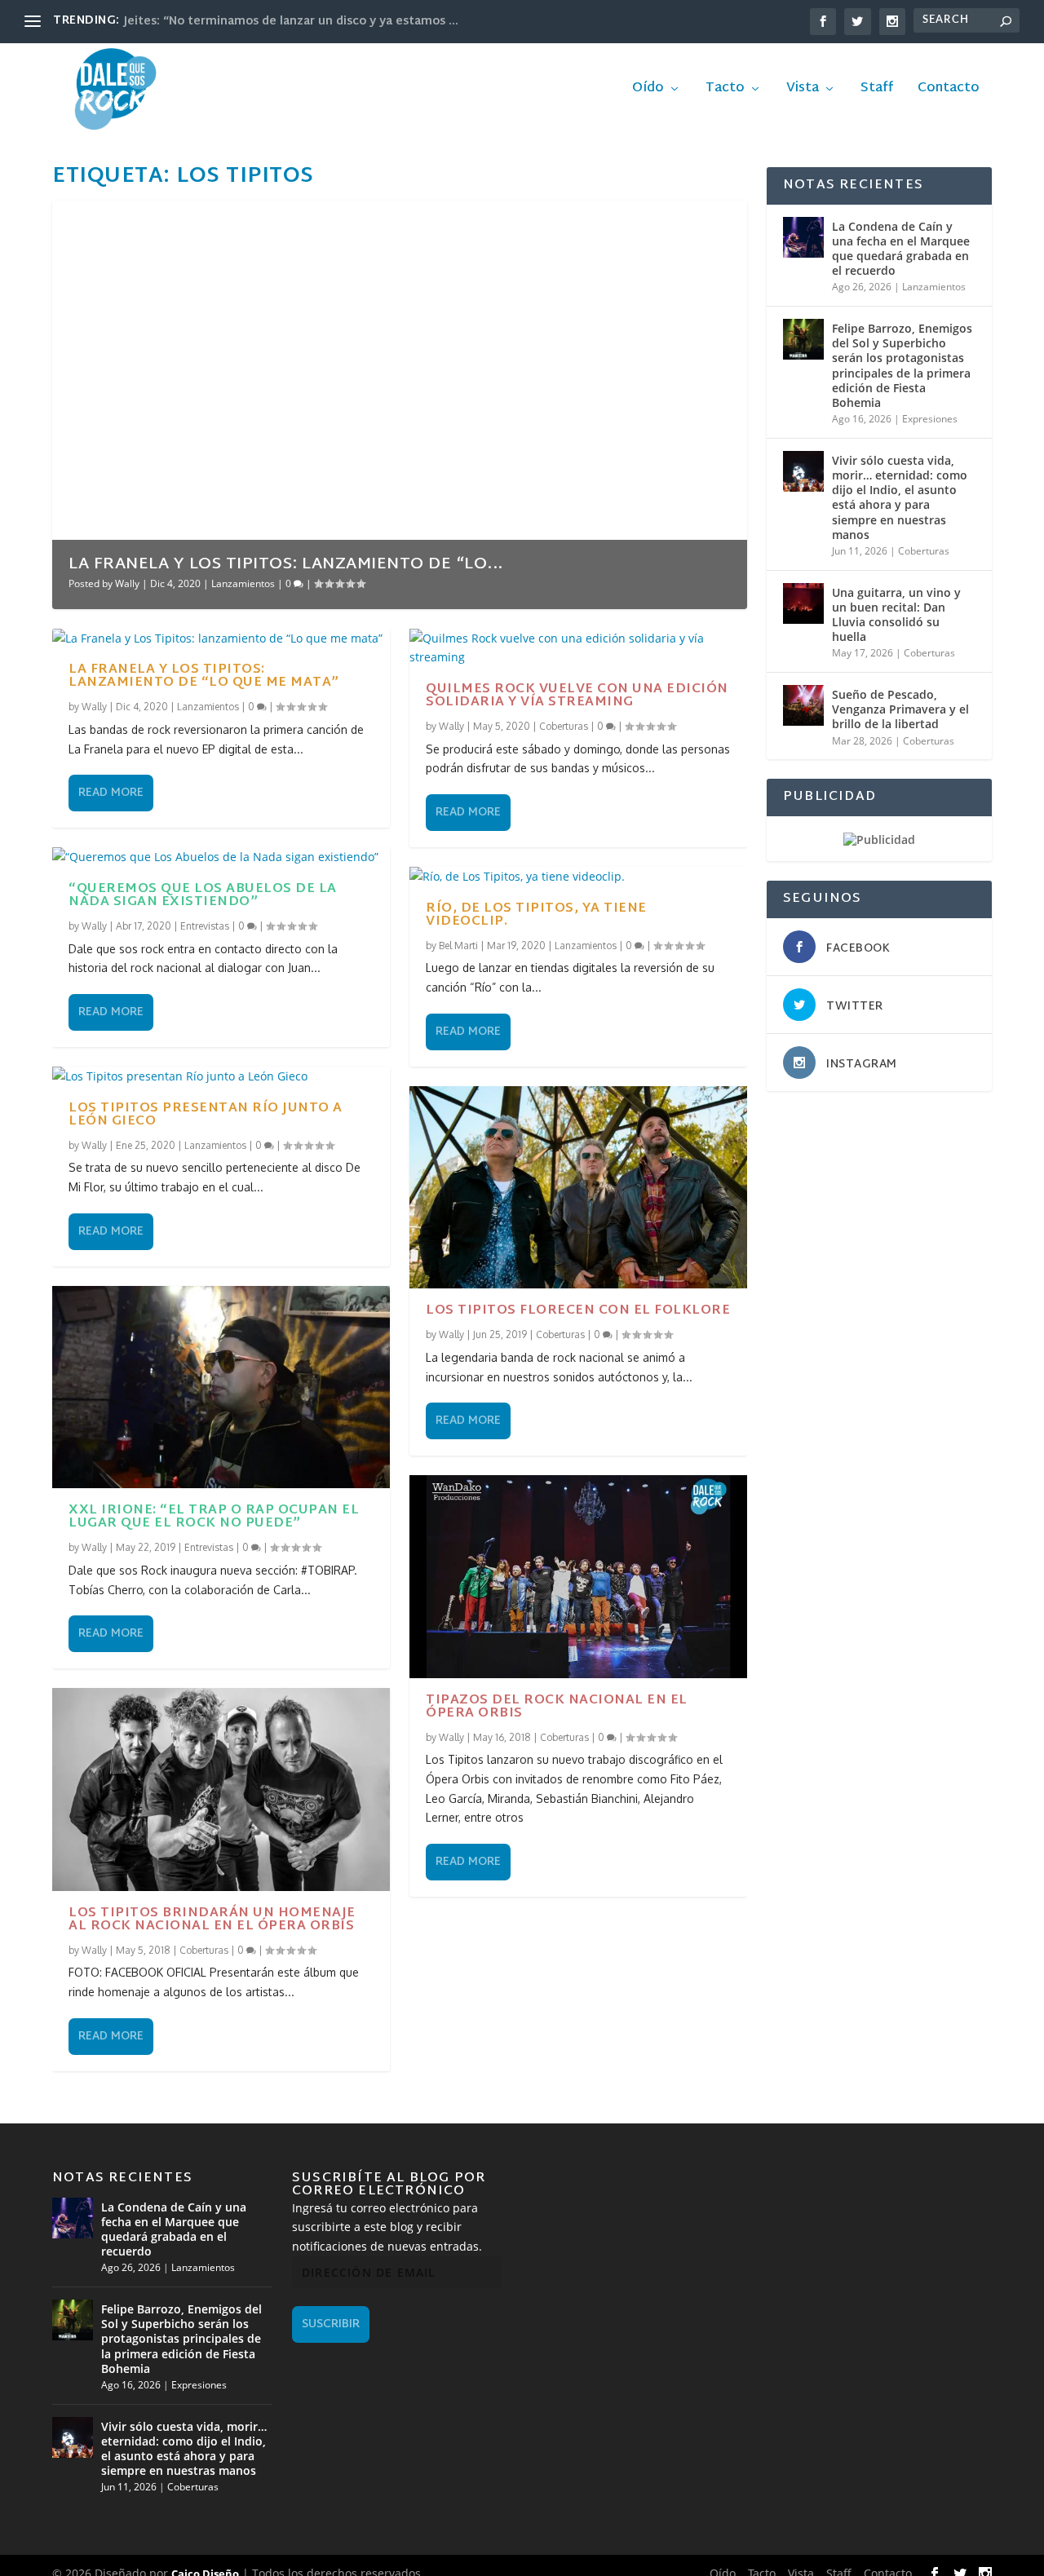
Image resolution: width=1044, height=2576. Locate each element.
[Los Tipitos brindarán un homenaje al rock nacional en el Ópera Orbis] (221, 1789)
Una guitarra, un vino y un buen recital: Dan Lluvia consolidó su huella (896, 615)
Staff (877, 91)
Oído (648, 91)
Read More (111, 793)
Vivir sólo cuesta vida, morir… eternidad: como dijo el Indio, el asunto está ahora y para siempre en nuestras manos (900, 497)
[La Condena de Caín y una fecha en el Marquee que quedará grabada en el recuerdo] (803, 237)
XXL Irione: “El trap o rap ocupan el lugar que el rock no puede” (214, 1517)
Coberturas (204, 1950)
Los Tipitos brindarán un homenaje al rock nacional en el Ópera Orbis (212, 1920)
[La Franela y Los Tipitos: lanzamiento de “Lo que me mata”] (221, 638)
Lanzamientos (243, 583)
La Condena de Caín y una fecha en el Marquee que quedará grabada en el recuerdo (901, 249)
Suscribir (331, 2324)
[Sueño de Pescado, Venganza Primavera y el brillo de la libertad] (803, 705)
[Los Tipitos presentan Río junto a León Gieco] (221, 1076)
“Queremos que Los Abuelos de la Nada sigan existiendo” (203, 896)
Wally (127, 583)
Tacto (725, 91)
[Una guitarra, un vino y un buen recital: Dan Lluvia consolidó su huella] (803, 603)
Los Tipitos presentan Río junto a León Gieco (206, 1115)
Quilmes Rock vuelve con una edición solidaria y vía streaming (577, 696)
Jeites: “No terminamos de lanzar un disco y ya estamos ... (291, 22)
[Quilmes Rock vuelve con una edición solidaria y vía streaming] (578, 648)
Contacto (949, 91)
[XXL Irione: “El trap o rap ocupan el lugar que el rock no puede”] (221, 1387)
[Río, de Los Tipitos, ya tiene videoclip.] (578, 877)
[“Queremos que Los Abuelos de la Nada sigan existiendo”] (221, 857)
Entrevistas (205, 926)
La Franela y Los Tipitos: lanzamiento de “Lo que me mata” (204, 676)
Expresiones (930, 419)
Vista (803, 91)
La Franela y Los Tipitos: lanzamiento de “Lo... (286, 564)
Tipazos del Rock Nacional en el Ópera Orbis (557, 1707)
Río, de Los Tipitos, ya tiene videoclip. (536, 915)
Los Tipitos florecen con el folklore (578, 1311)
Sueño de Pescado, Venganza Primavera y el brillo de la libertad (900, 709)
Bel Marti (458, 946)
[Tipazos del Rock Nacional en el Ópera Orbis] (578, 1576)
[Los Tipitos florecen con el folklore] (578, 1187)
